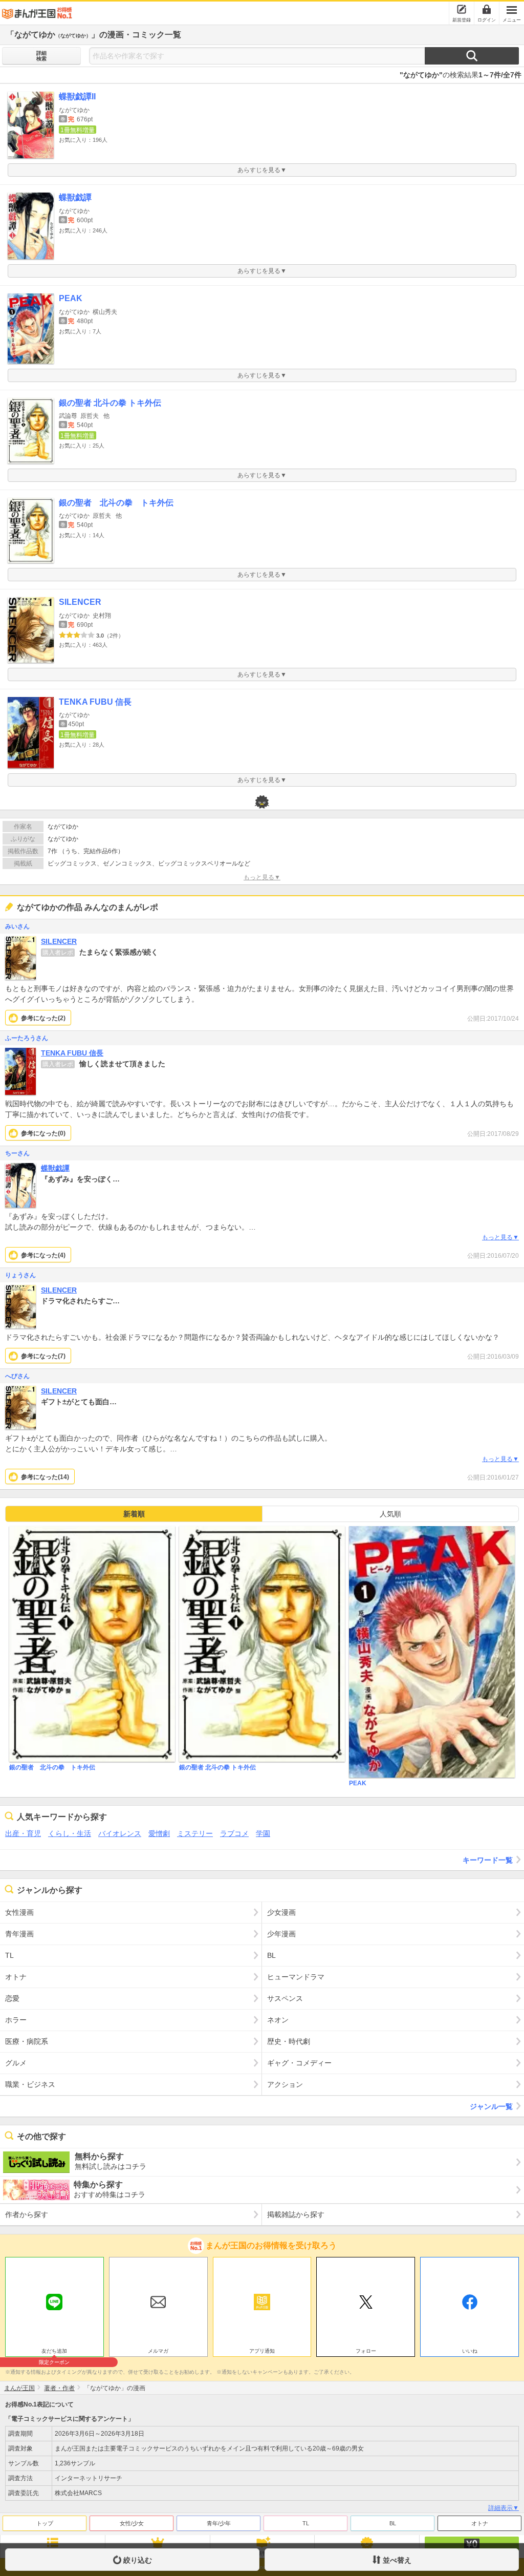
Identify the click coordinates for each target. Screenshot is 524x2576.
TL (306, 2523)
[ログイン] (487, 9)
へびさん (17, 1376)
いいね (470, 2351)
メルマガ (158, 2351)
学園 (263, 1833)
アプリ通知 (262, 2351)
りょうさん (20, 1275)
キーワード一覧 (488, 1860)
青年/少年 (219, 2523)
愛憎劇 (159, 1833)
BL (393, 2523)
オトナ (480, 2523)
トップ (45, 2523)
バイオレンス (120, 1833)
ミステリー (195, 1833)
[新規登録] (462, 9)
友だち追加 (54, 2352)
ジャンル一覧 (491, 2106)
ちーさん (17, 1153)
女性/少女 (132, 2523)
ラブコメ (234, 1833)
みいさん (17, 926)
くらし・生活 (70, 1833)
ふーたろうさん (27, 1038)
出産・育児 (23, 1833)
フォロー (366, 2351)
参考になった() (43, 1018)
